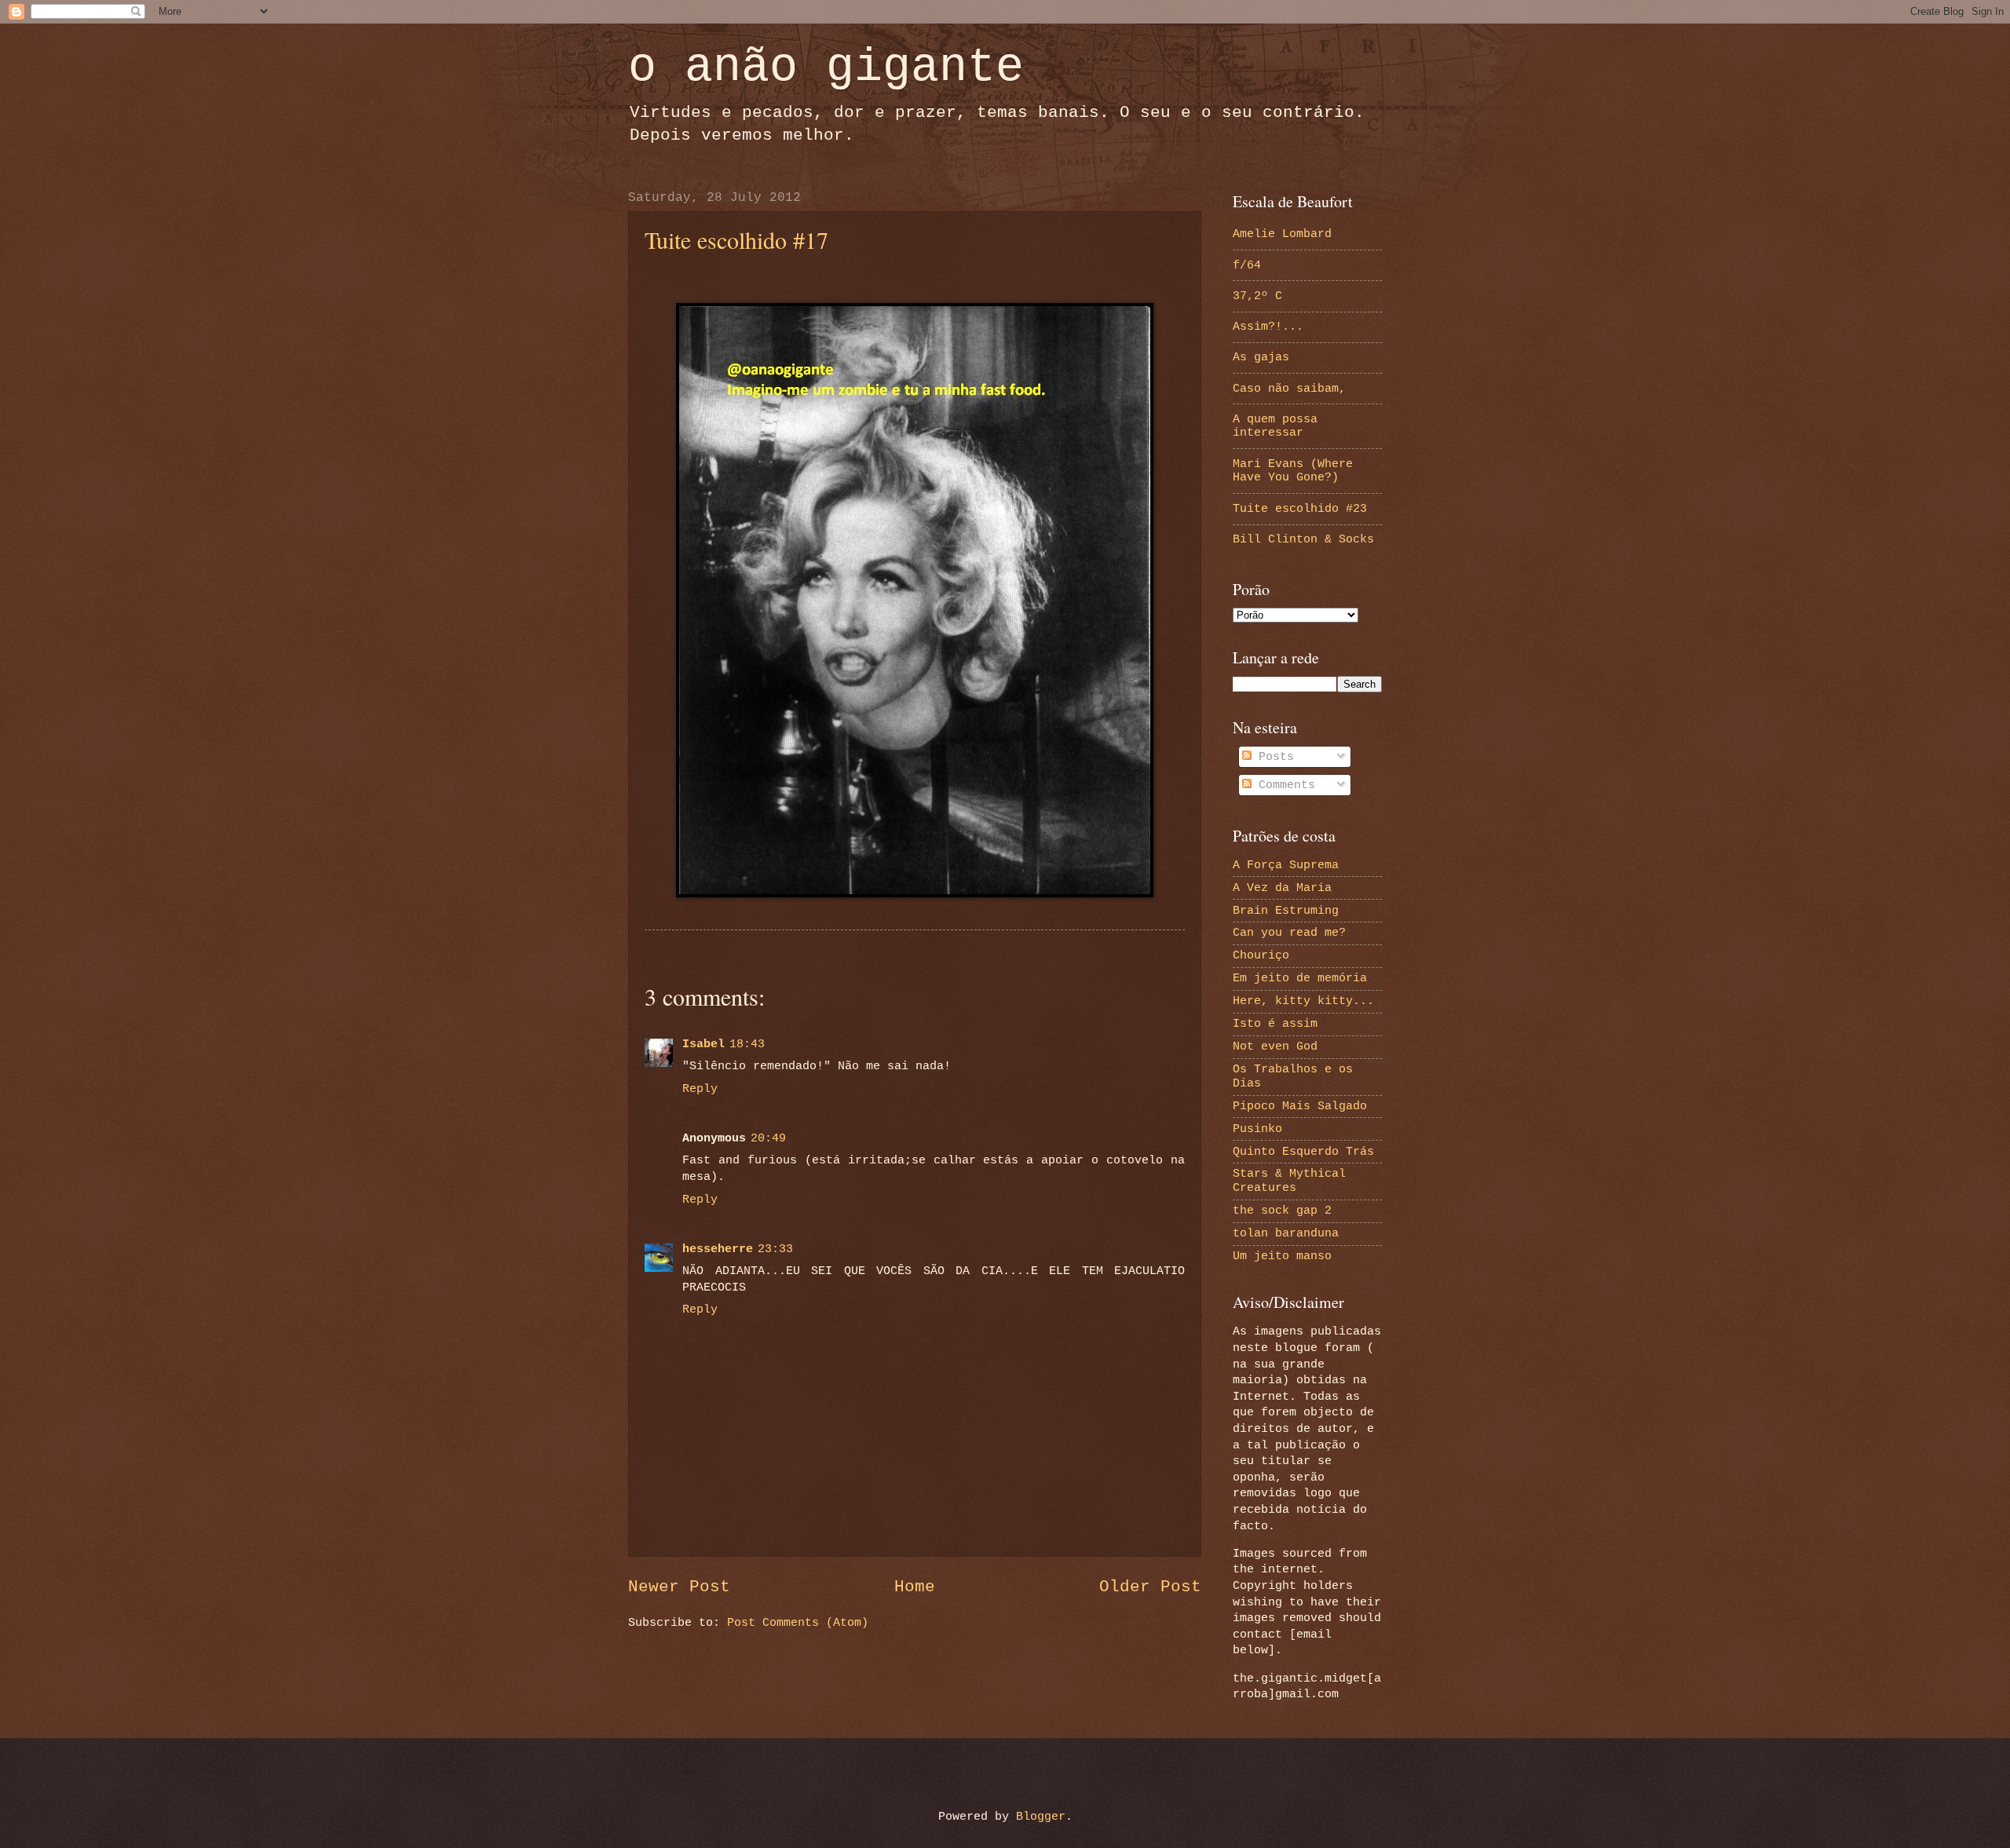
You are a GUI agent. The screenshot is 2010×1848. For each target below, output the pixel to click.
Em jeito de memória (1300, 978)
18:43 (747, 1044)
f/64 (1247, 265)
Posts (1273, 757)
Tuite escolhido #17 (736, 239)
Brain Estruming (1286, 911)
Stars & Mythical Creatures (1289, 1181)
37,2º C (1257, 296)
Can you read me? (1289, 933)
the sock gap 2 (1282, 1211)
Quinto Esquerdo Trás (1303, 1152)
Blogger (1041, 1817)
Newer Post (679, 1587)
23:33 (775, 1249)
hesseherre (718, 1249)
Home (915, 1587)
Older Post (1150, 1587)
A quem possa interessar (1275, 426)
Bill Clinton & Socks (1303, 539)
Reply (700, 1089)
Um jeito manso (1282, 1256)
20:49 (768, 1138)
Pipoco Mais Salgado (1300, 1106)
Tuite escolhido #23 (1300, 509)
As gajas (1261, 357)
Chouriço (1261, 955)
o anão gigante (826, 68)
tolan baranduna (1286, 1233)
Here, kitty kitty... (1303, 1001)
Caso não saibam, (1289, 389)
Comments (1283, 785)
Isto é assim (1275, 1024)
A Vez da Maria (1282, 888)
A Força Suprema (1286, 865)
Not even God (1275, 1046)
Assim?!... (1268, 327)
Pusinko (1257, 1129)
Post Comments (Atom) (798, 1623)
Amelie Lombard (1282, 234)
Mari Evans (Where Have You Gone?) (1293, 471)
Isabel (703, 1044)
